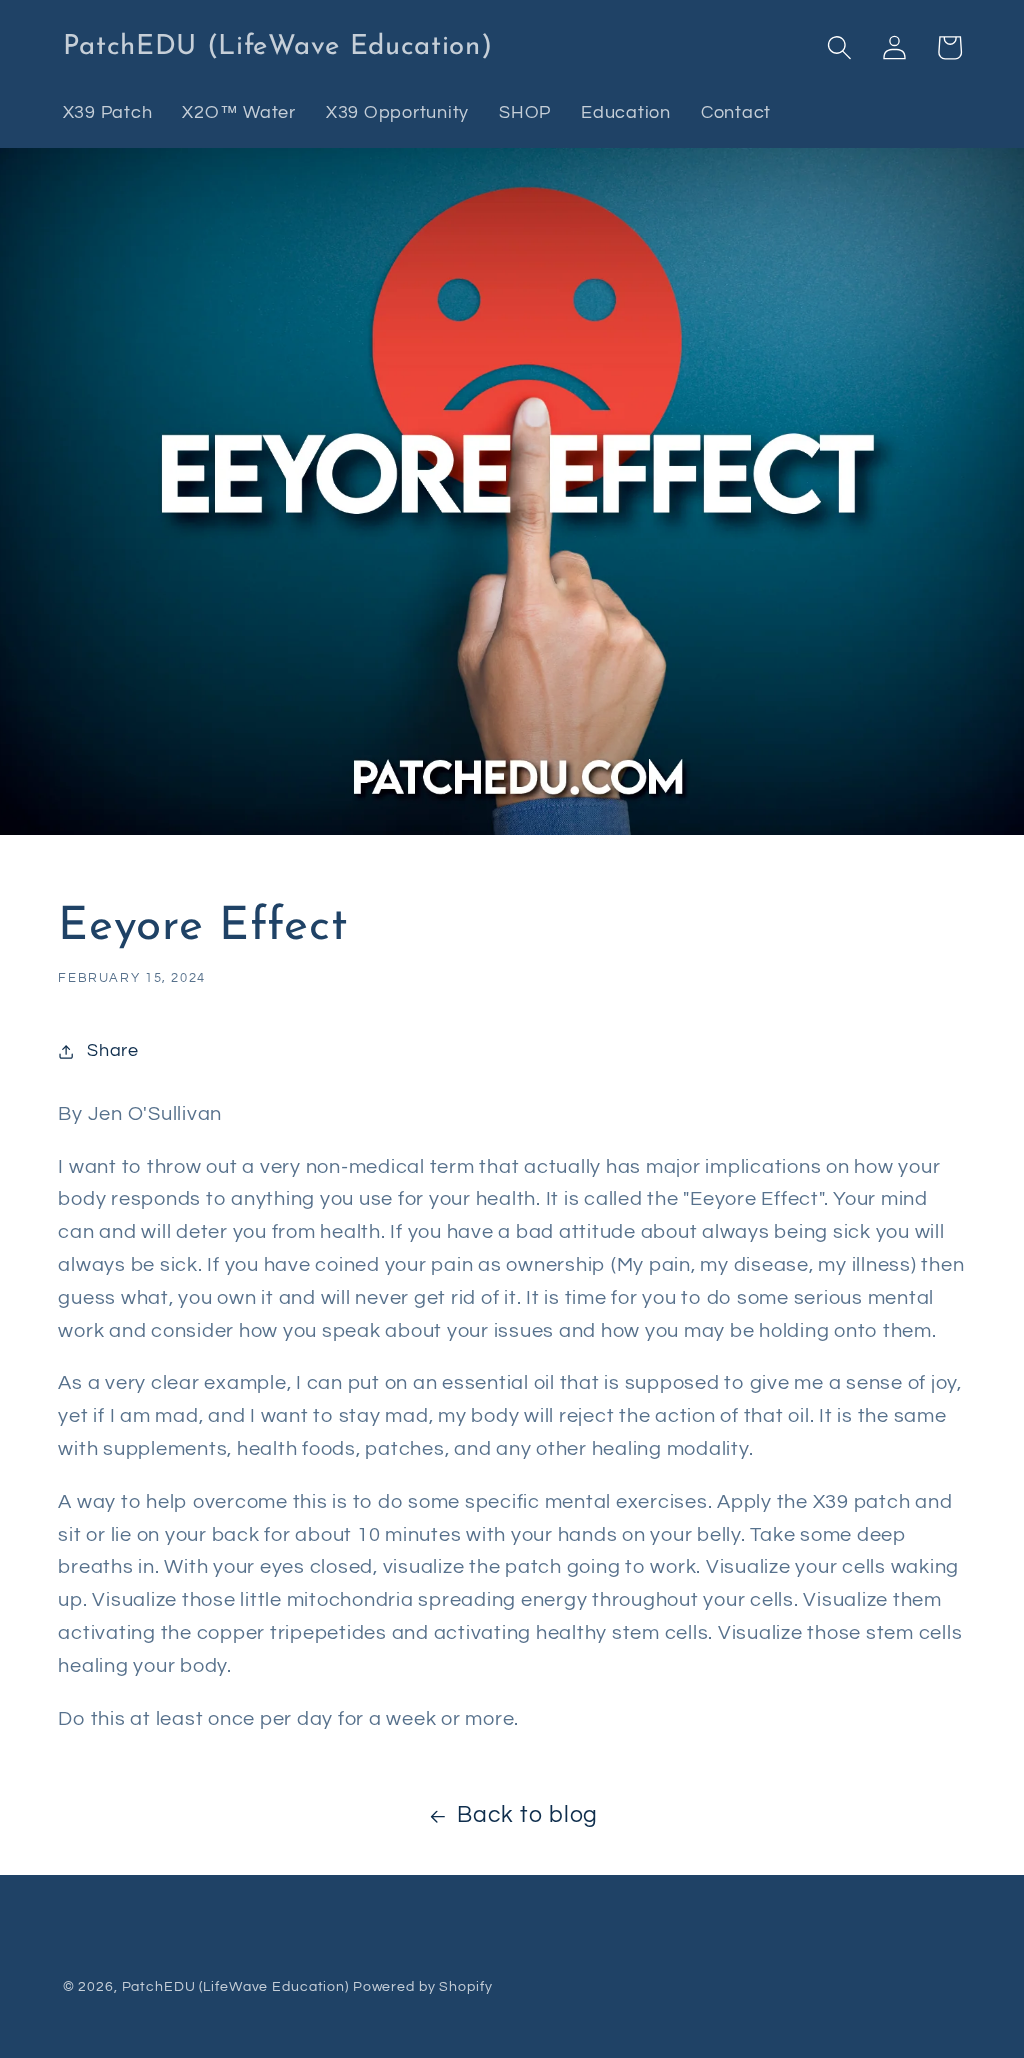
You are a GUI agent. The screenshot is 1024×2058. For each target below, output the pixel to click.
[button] (839, 47)
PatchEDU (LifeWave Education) (235, 1987)
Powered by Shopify (423, 1987)
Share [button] (113, 1051)
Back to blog (527, 1815)
